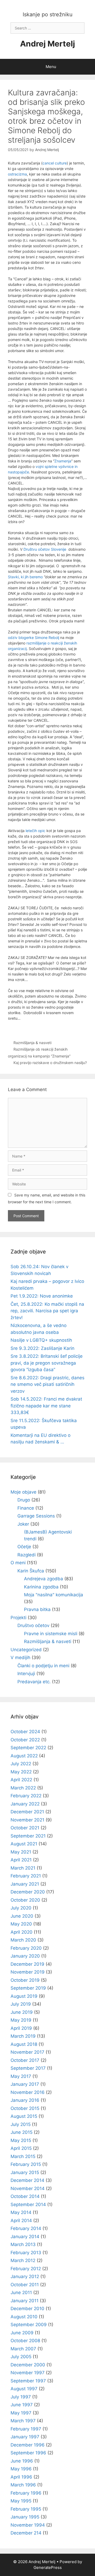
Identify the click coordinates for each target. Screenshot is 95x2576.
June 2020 (22, 1916)
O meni (18, 1563)
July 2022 (21, 1764)
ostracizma (17, 174)
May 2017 (21, 2076)
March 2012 (23, 2260)
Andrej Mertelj (47, 44)
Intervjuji (26, 1674)
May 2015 (21, 2140)
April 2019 (21, 2028)
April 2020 (22, 1932)
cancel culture (55, 163)
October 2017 (25, 2060)
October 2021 (25, 1828)
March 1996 (23, 2485)
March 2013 (23, 2244)
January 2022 (25, 1804)
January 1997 (25, 2437)
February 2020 (26, 1948)
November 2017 (27, 2052)
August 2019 (24, 1996)
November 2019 (28, 1972)
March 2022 (23, 1788)
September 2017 (28, 2068)
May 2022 (21, 1772)
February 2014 (26, 2228)
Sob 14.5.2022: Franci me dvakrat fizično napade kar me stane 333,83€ (46, 1406)
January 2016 (25, 2100)
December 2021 (27, 1812)
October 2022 (25, 1740)
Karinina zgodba (41, 1587)
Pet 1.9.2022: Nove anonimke (42, 1296)
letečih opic (35, 831)
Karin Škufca (31, 1571)
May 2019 (21, 2020)
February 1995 (26, 2509)
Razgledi (27, 1555)
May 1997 (21, 2413)
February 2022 (26, 1796)
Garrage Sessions (36, 1516)
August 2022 (24, 1756)
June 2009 (22, 2333)
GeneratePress (48, 2567)
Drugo (24, 1500)
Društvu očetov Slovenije (46, 549)
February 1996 (26, 2493)
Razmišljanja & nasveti (32, 1043)
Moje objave (23, 1492)
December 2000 (28, 2365)
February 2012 (26, 2269)
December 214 (26, 2533)
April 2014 (21, 2221)
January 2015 (25, 2172)
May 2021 (21, 1852)
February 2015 (26, 2164)
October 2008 (25, 2341)
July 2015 (21, 2124)
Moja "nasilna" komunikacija (54, 1595)
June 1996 (22, 2461)
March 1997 (23, 2421)
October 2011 (25, 2285)
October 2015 (25, 2108)
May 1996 (21, 2469)
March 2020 (23, 1940)
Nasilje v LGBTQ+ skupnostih (41, 1340)
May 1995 (21, 2501)
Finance (26, 1508)
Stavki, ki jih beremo (25, 577)
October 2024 (25, 1732)
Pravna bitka (37, 1609)
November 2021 (27, 1820)
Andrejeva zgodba (44, 1579)
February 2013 (26, 2253)
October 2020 (25, 1900)
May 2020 (21, 1924)
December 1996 (28, 2445)
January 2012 (25, 2276)
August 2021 (24, 1844)
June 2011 (21, 2293)
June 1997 (22, 2405)
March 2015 (23, 2156)
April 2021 (21, 1860)
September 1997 (28, 2381)
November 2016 (28, 2092)
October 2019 (25, 1980)
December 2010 (27, 2309)
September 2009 (29, 2325)
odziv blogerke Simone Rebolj (34, 637)
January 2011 (25, 2301)
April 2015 (21, 2148)
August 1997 (24, 2389)
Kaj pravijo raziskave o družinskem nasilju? (50, 1063)
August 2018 (24, 2044)
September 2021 (28, 1836)
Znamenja (63, 461)
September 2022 (28, 1748)
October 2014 (25, 2196)
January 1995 (25, 2517)
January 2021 (25, 1884)
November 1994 (28, 2525)
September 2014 (28, 2205)
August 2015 (24, 2116)
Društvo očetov (33, 1625)
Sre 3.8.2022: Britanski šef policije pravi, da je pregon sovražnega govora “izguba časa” (47, 1363)
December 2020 (28, 1892)
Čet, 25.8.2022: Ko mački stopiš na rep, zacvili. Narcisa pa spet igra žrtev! (47, 1311)
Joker (23, 1524)
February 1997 (26, 2429)
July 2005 (21, 2357)
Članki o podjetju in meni (43, 1666)
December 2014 (27, 2180)
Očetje (24, 1547)
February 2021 (26, 1876)
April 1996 (21, 2477)
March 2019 (23, 2036)
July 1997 (21, 2397)
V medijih (20, 1658)
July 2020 (21, 1908)
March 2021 (23, 1868)
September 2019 (28, 1988)
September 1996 (28, 2453)
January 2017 (25, 2084)
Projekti (18, 1618)
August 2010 (24, 2317)
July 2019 (21, 2004)
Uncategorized (26, 1650)
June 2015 (22, 2132)
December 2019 (27, 1964)
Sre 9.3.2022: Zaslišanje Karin (42, 1348)
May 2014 (21, 2212)
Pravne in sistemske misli (51, 1634)
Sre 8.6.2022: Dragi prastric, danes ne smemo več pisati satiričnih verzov (47, 1384)
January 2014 (25, 2237)
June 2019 (22, 2012)
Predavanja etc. (34, 1682)
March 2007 (23, 2349)
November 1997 (28, 2373)
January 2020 (25, 1956)
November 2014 (28, 2188)
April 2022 (21, 1780)
